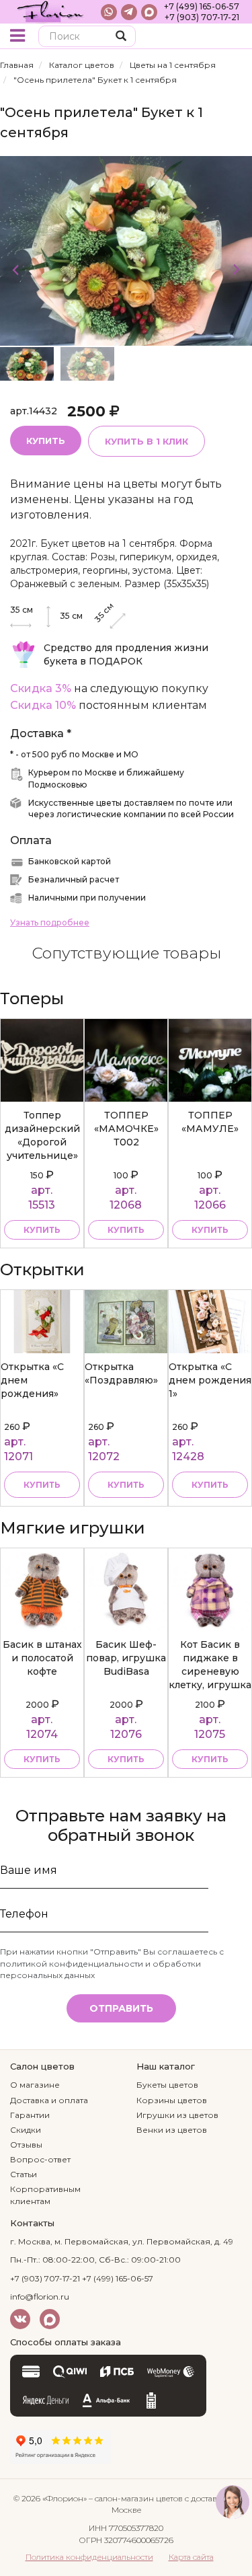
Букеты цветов (167, 2085)
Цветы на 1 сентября (173, 65)
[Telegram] (129, 12)
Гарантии (30, 2115)
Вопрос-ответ (40, 2159)
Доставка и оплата (49, 2100)
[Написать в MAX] (149, 12)
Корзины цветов (172, 2100)
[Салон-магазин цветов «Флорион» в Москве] (50, 12)
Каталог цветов (82, 65)
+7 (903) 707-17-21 (202, 17)
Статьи (24, 2174)
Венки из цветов (172, 2130)
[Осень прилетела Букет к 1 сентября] (126, 250)
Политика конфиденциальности (89, 2557)
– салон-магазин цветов (136, 2498)
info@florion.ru (40, 2297)
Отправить (121, 2008)
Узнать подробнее (50, 922)
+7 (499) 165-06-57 (202, 6)
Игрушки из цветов (177, 2115)
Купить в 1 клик (146, 441)
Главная (17, 65)
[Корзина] (232, 37)
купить (42, 1230)
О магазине (35, 2085)
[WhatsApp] (109, 12)
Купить (46, 441)
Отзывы (26, 2145)
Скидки (26, 2130)
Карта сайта (191, 2557)
